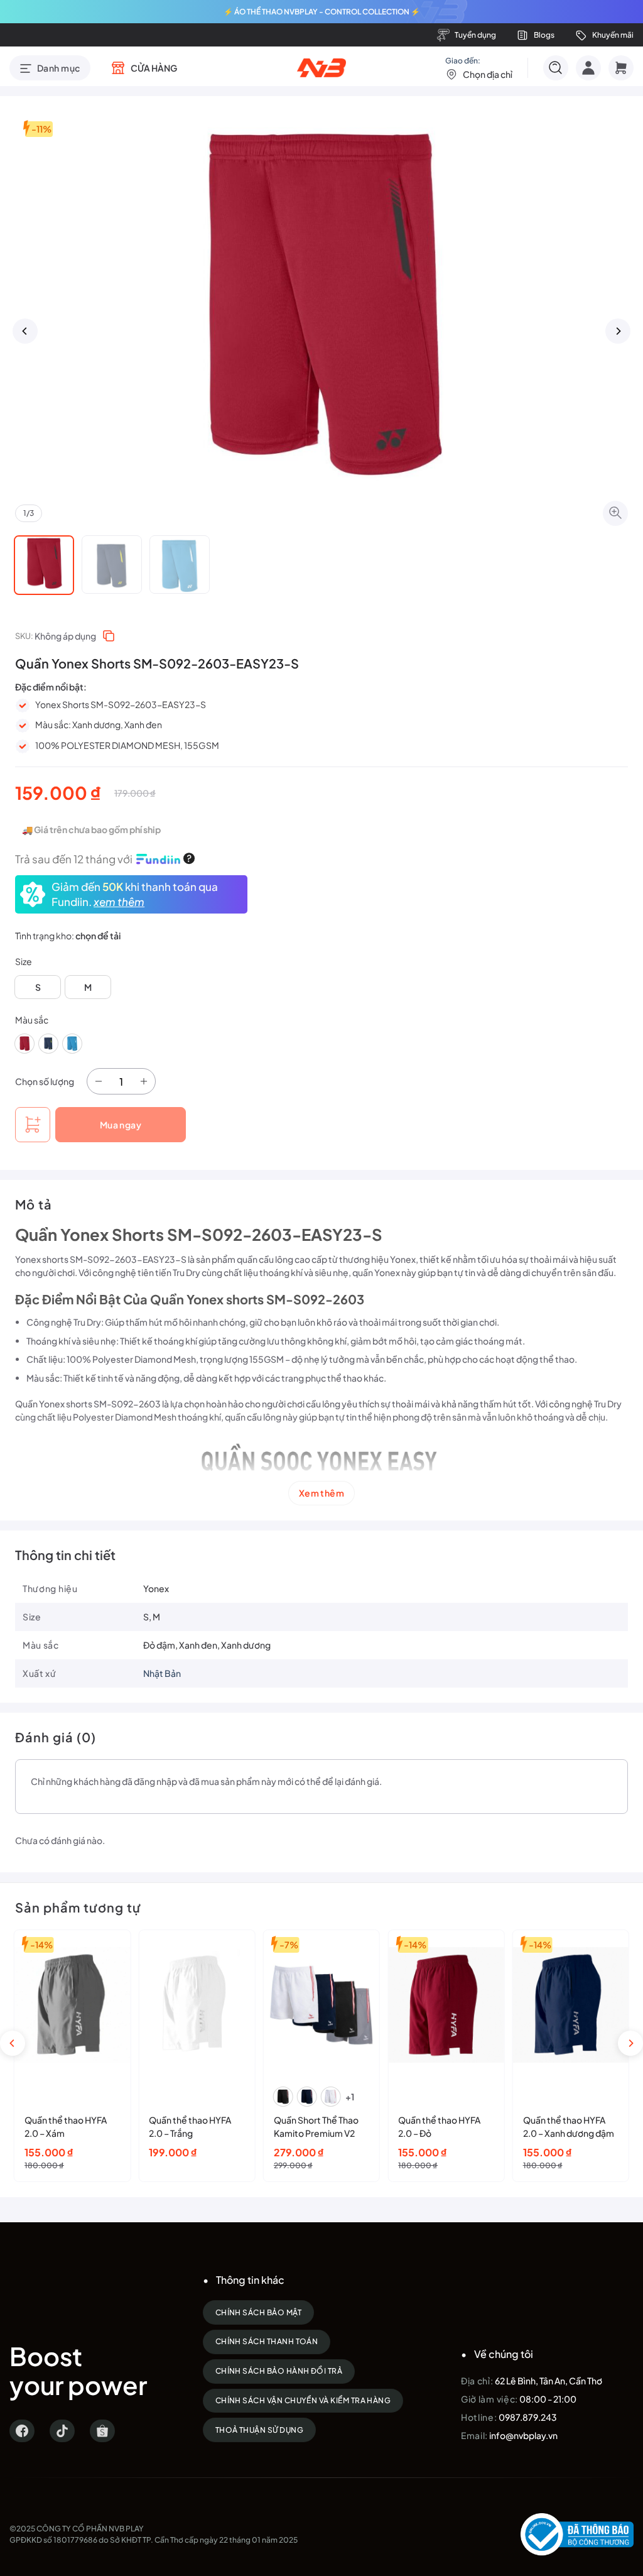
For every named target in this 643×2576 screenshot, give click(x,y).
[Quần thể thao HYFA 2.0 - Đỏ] (446, 2005)
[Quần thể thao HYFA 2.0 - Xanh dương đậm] (571, 2005)
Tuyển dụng (475, 35)
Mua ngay (121, 1125)
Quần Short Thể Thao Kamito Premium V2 (316, 2126)
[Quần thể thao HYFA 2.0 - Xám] (72, 2005)
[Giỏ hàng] (621, 68)
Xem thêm (321, 1493)
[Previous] (25, 331)
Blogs (544, 35)
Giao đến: (479, 68)
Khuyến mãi (613, 35)
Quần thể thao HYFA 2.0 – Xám (66, 2126)
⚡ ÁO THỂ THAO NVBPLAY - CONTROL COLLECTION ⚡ (322, 12)
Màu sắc (32, 1020)
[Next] (618, 331)
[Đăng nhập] (588, 68)
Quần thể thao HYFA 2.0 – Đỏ (439, 2126)
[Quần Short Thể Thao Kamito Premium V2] (321, 2005)
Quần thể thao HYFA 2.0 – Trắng (190, 2126)
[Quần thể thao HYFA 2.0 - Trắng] (197, 2005)
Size (24, 961)
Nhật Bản (162, 1673)
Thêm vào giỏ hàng (33, 1125)
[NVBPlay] (322, 68)
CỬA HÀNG (154, 68)
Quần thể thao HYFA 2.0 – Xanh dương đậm (569, 2126)
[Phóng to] (615, 513)
